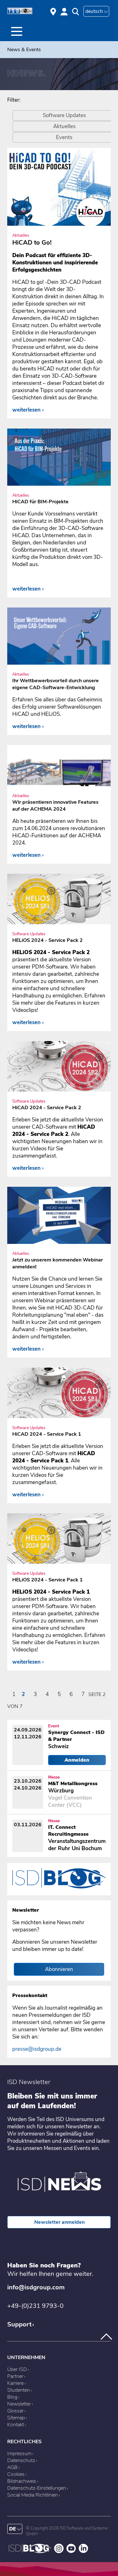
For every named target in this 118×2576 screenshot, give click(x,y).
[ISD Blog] (30, 2552)
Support (19, 2324)
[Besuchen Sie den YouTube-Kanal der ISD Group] (71, 2552)
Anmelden (77, 1760)
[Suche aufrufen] (76, 12)
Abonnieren (59, 1969)
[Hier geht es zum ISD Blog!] (59, 1892)
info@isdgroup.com (36, 2287)
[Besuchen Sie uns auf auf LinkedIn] (83, 2552)
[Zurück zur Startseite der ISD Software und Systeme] (20, 13)
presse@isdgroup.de (37, 2049)
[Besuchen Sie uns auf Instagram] (59, 2552)
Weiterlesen (26, 410)
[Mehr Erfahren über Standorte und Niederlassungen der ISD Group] (53, 11)
